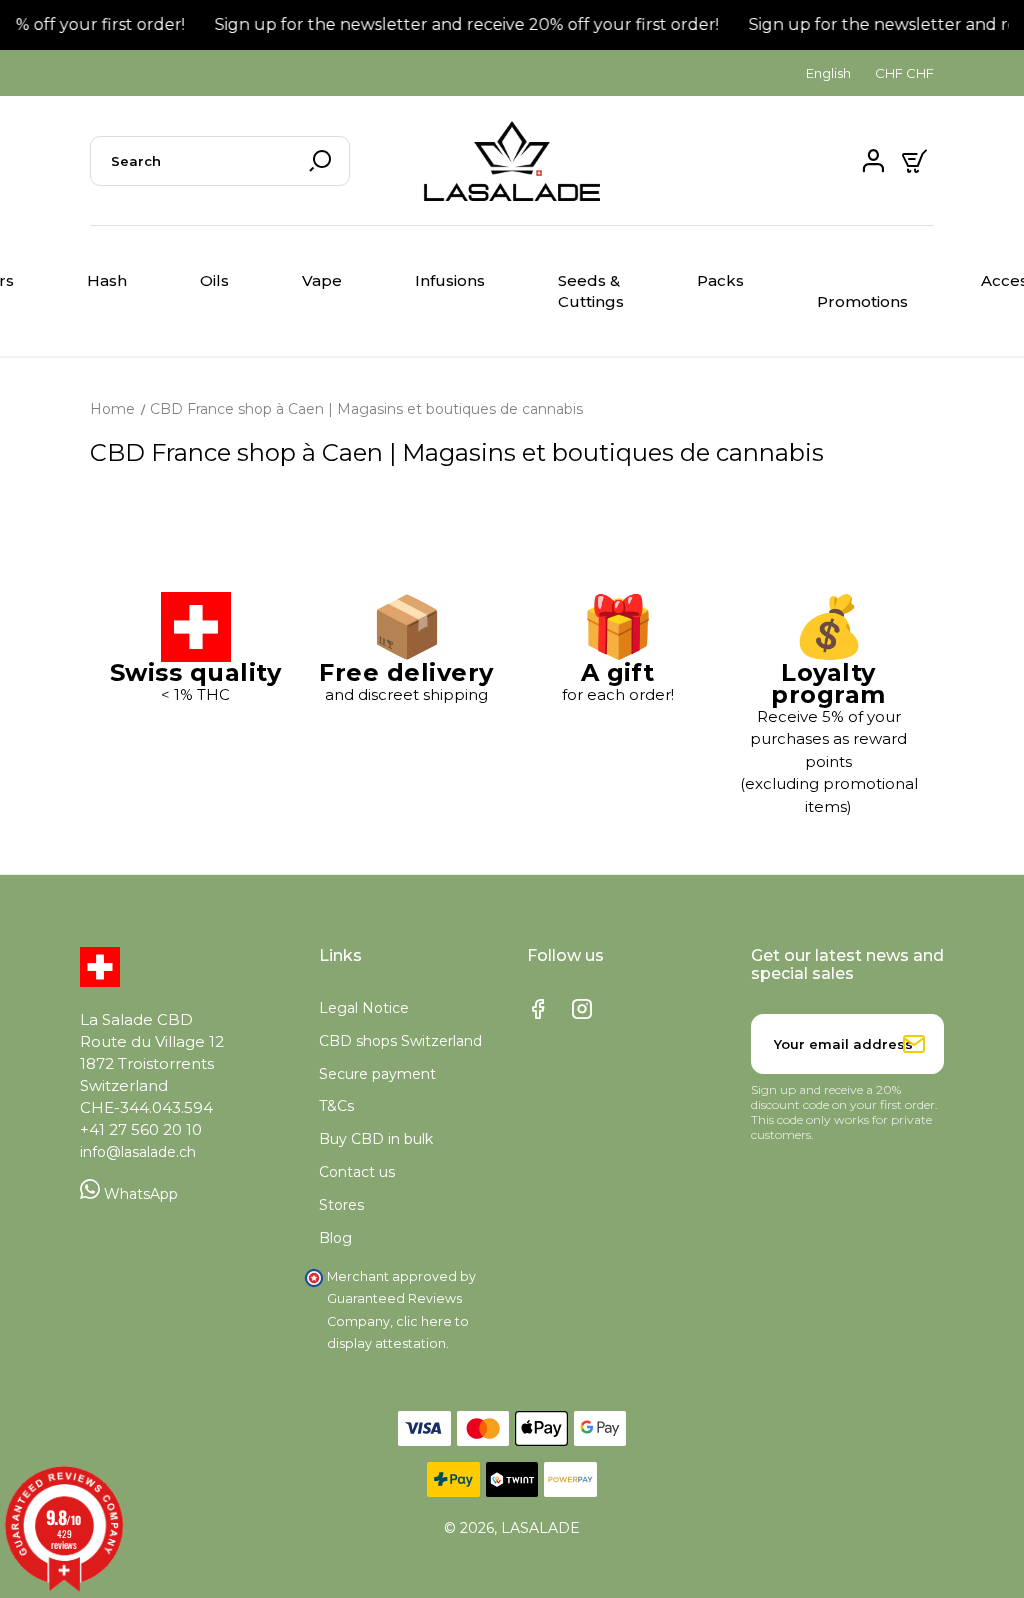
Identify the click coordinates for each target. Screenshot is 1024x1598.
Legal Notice (364, 1008)
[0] (917, 161)
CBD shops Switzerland (400, 1041)
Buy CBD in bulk (376, 1139)
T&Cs (336, 1106)
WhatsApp (139, 1194)
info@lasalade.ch (138, 1152)
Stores (341, 1205)
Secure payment (377, 1074)
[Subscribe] (914, 1044)
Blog (335, 1238)
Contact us (357, 1172)
